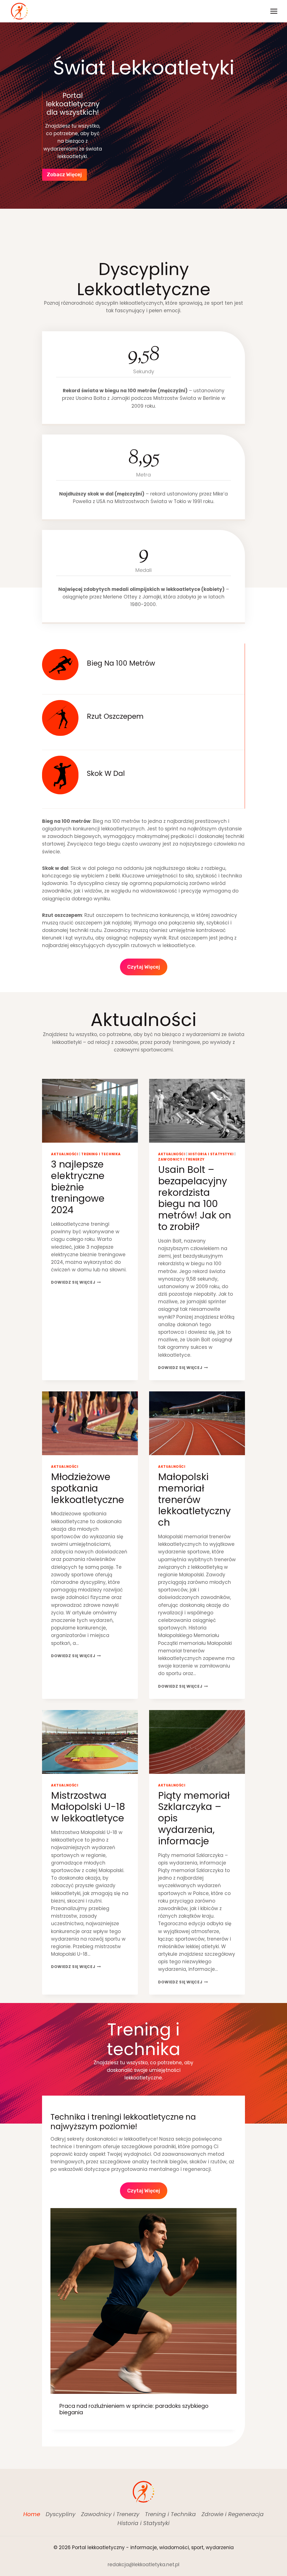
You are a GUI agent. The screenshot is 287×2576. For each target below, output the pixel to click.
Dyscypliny (61, 2514)
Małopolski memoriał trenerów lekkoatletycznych (194, 1500)
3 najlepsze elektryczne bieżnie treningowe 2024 (78, 1187)
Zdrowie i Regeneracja (233, 2514)
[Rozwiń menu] (274, 11)
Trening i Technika (101, 1154)
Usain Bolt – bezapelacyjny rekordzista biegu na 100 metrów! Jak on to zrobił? (195, 1198)
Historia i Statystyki (211, 1154)
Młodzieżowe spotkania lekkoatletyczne (88, 1488)
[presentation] (90, 1111)
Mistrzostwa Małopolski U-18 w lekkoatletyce (88, 1807)
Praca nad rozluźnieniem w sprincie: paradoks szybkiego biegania (134, 2409)
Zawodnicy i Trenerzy (181, 1159)
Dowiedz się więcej (76, 1282)
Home (32, 2514)
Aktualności (65, 1154)
